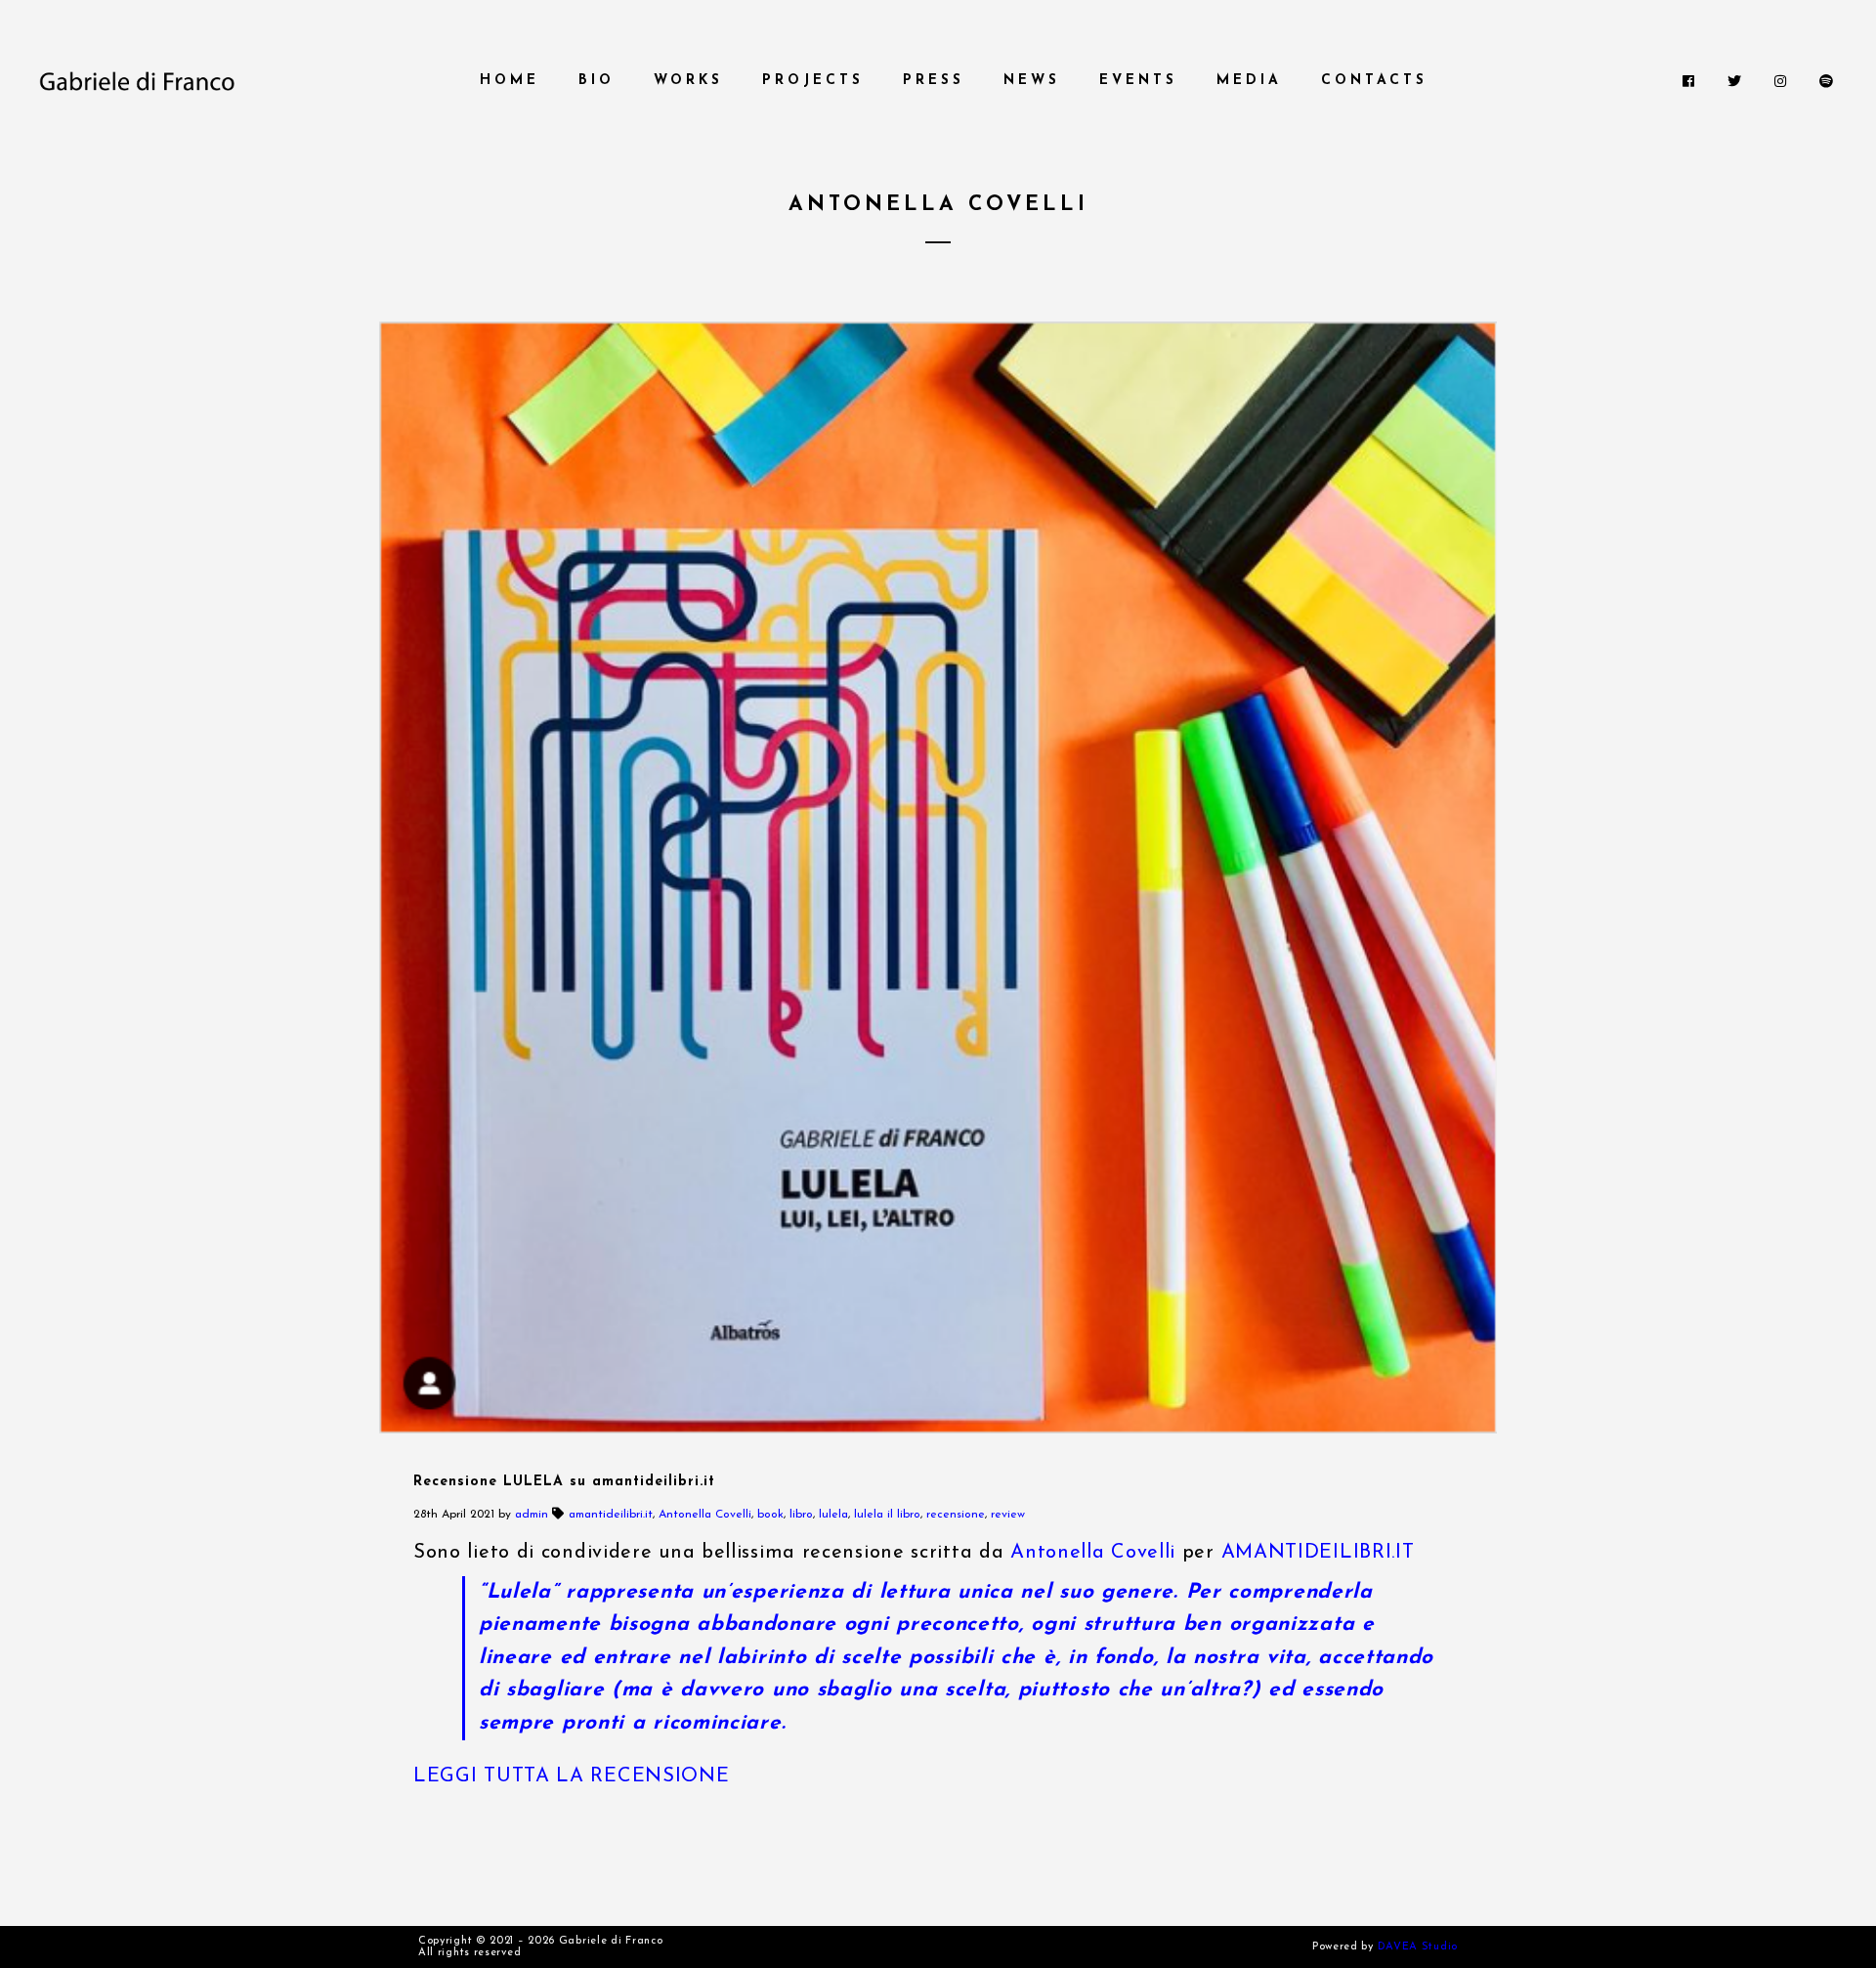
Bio (597, 81)
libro (801, 1515)
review (1008, 1515)
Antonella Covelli (705, 1515)
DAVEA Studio (1418, 1947)
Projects (813, 81)
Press (934, 81)
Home (510, 81)
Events (1138, 81)
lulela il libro (887, 1515)
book (770, 1515)
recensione (956, 1515)
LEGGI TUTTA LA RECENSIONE (572, 1776)
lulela (833, 1515)
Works (688, 81)
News (1032, 81)
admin (532, 1515)
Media (1249, 81)
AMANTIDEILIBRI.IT (1318, 1553)
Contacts (1374, 81)
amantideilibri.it (611, 1515)
